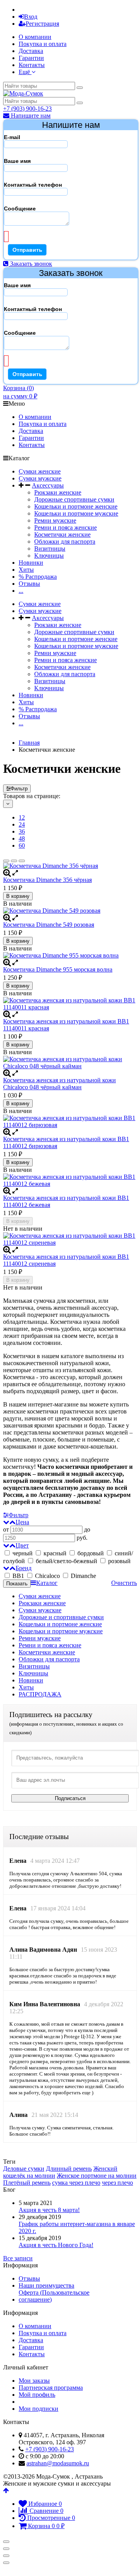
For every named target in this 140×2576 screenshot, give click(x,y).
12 (22, 817)
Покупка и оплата (43, 44)
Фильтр (19, 789)
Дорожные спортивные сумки (74, 499)
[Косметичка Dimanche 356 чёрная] (70, 866)
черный (23, 1553)
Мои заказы (34, 2381)
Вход (31, 17)
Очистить (124, 1583)
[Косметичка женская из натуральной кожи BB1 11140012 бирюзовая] (70, 1122)
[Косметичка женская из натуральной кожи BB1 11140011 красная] (70, 1004)
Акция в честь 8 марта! (49, 2210)
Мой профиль (37, 2395)
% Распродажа (38, 577)
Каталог (47, 1583)
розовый (119, 1561)
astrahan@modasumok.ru (58, 2463)
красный (55, 1553)
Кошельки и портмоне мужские (76, 513)
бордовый (91, 1553)
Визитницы (50, 549)
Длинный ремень (69, 2169)
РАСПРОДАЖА (40, 1694)
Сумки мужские (40, 478)
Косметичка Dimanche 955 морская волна (58, 969)
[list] (14, 861)
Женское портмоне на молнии (97, 2176)
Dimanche (83, 1576)
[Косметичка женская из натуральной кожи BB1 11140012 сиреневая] (70, 1239)
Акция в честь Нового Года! (56, 2245)
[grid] (6, 861)
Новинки (31, 563)
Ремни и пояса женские (66, 527)
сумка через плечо (76, 2183)
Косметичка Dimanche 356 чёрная (47, 880)
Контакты (32, 65)
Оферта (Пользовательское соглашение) (54, 2296)
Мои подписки (38, 2409)
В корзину (18, 896)
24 (22, 824)
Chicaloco (47, 1576)
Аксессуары (48, 485)
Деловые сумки (24, 2169)
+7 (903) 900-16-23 (27, 109)
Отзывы (29, 584)
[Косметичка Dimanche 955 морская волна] (70, 956)
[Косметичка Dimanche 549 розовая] (70, 911)
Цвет (22, 1545)
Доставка (31, 51)
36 (22, 831)
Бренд (24, 1568)
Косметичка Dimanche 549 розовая (49, 925)
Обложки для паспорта (65, 542)
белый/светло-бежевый (66, 1561)
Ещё (25, 72)
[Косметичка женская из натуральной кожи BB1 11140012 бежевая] (70, 1180)
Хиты (26, 570)
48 (22, 838)
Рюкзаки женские (58, 492)
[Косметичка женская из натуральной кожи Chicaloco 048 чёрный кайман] (70, 1063)
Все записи (18, 2258)
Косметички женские (62, 534)
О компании (35, 37)
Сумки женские (40, 471)
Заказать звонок (30, 264)
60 (22, 845)
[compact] (22, 861)
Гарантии (31, 58)
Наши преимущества (46, 2285)
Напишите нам (30, 116)
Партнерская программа (51, 2388)
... (21, 591)
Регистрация (42, 24)
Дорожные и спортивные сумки (61, 1617)
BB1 (18, 1576)
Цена (22, 1522)
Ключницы (49, 556)
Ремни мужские (55, 520)
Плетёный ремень (27, 2183)
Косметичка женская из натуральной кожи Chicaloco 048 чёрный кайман (59, 1084)
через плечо (117, 2183)
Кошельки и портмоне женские (76, 506)
